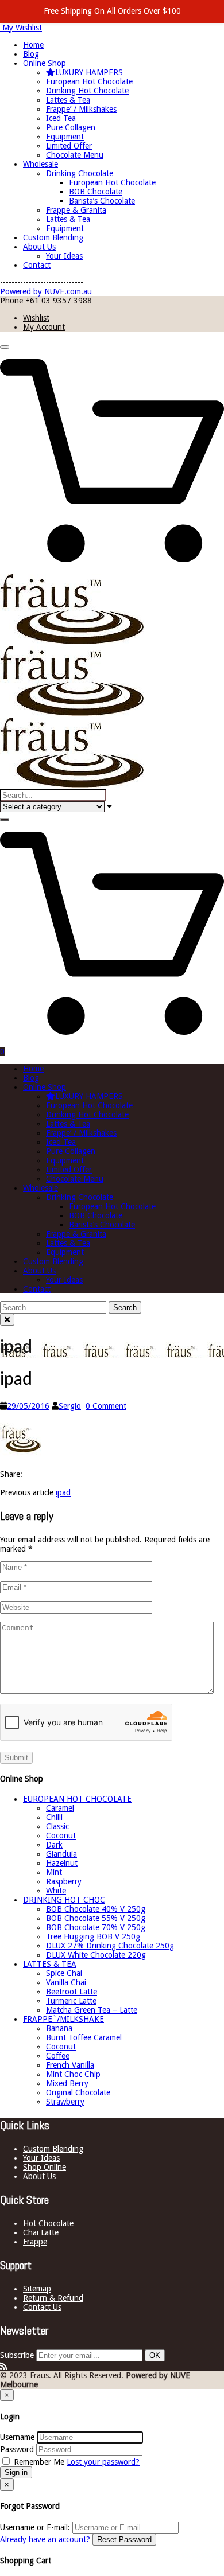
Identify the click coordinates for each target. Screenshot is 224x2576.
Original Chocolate (78, 2092)
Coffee (58, 2056)
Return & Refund (53, 2298)
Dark (54, 1845)
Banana (59, 2028)
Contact (37, 265)
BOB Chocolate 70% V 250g (96, 1927)
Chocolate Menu (75, 155)
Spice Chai (64, 1973)
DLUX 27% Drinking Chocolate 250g (110, 1946)
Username (17, 2437)
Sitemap (37, 2289)
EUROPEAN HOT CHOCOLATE (77, 1799)
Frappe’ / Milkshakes (81, 109)
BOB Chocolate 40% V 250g (96, 1909)
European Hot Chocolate (89, 81)
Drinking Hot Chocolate (87, 91)
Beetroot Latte (72, 1992)
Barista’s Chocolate (102, 201)
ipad (63, 1492)
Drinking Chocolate (80, 173)
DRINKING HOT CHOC (64, 1900)
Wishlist (36, 318)
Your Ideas (64, 256)
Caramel (60, 1808)
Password (17, 2449)
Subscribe (17, 2355)
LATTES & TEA (50, 1964)
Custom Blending (53, 237)
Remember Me (39, 2462)
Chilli (54, 1817)
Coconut (61, 1835)
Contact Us (42, 2307)
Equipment (65, 137)
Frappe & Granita (76, 210)
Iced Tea (61, 118)
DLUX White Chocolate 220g (96, 1955)
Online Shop (45, 63)
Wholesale (40, 164)
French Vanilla (70, 2065)
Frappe (35, 2242)
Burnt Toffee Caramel (84, 2037)
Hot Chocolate (48, 2223)
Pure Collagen (71, 127)
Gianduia (61, 1854)
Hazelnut (62, 1863)
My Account (44, 327)
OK (155, 2355)
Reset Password (124, 2540)
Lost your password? (103, 2462)
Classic (57, 1826)
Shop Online (45, 2167)
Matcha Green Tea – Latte (92, 2010)
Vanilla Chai (66, 1982)
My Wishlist (21, 28)
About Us (39, 247)
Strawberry (65, 2102)
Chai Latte (41, 2232)
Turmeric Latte (71, 2001)
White (56, 1891)
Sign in (16, 2472)
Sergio (70, 1406)
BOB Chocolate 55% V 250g (96, 1918)
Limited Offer (69, 146)
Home (33, 45)
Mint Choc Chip (73, 2074)
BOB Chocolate (96, 192)
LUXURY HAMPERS (89, 72)
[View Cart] (112, 570)
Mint (54, 1872)
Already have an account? (45, 2539)
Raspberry (64, 1881)
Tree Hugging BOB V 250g (93, 1936)
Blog (31, 54)
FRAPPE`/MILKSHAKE (63, 2019)
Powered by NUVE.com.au (46, 291)
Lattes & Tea (68, 100)
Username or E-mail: (35, 2527)
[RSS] (3, 2366)
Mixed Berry (67, 2083)
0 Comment (106, 1406)
